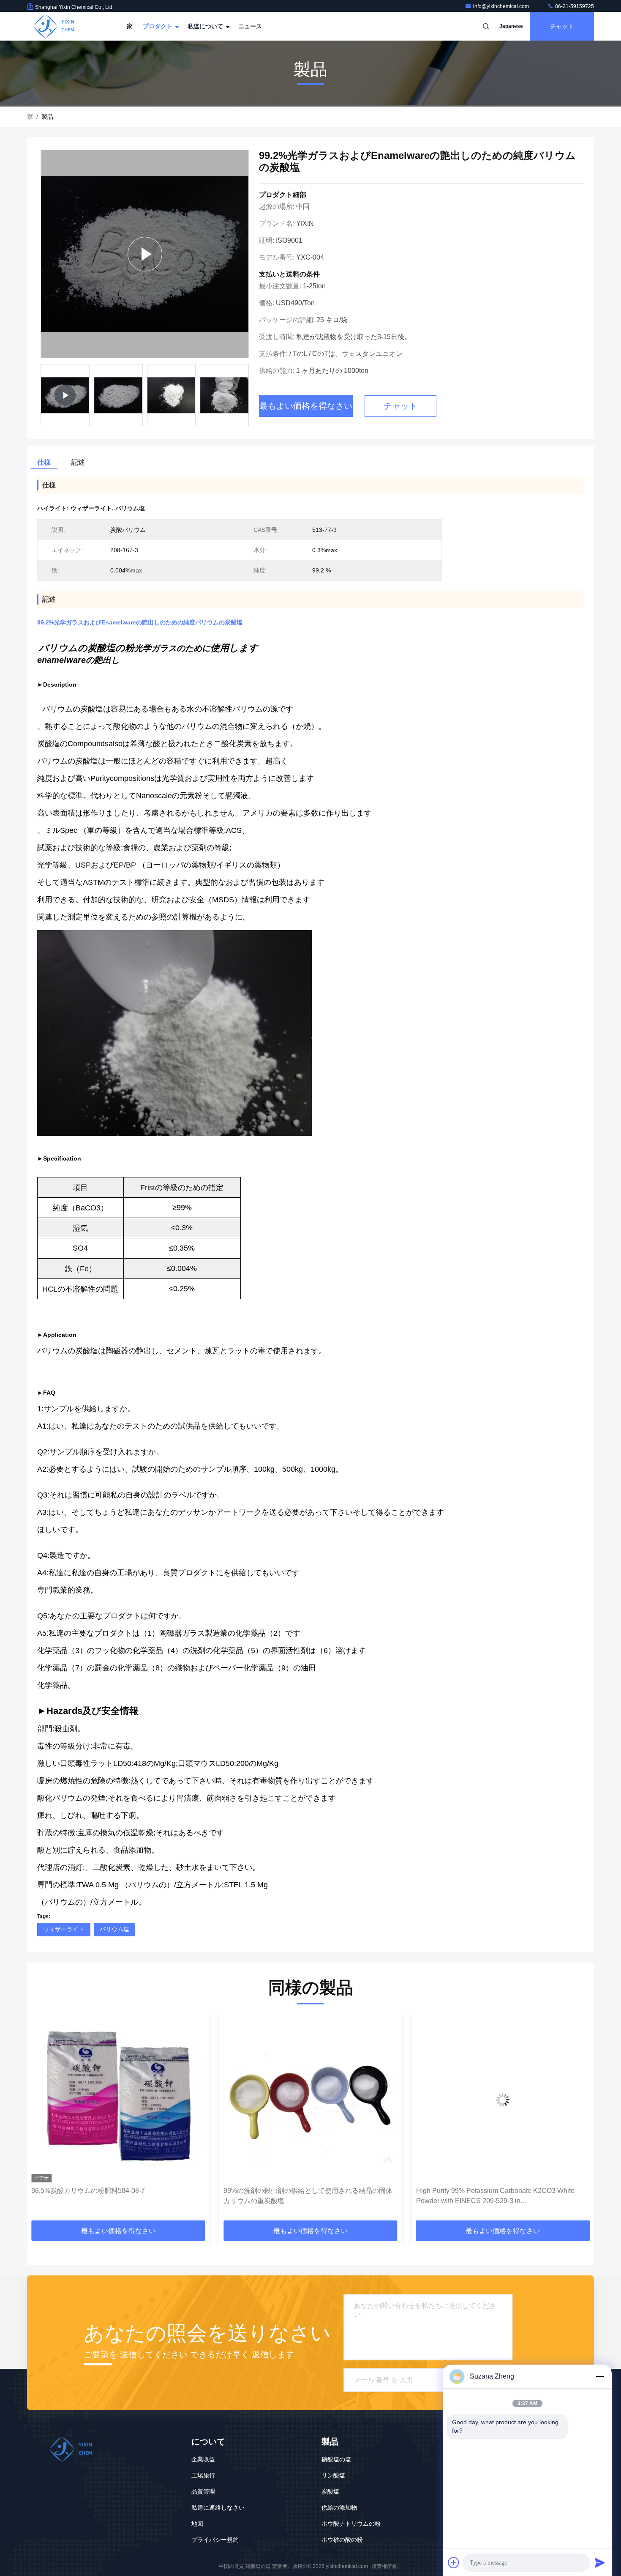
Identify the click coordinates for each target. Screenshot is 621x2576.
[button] (42, 2120)
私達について (206, 26)
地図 (197, 2524)
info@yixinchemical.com (502, 6)
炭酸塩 (330, 2491)
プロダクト (158, 26)
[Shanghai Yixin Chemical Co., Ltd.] (54, 26)
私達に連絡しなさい (218, 2508)
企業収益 (203, 2459)
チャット (562, 26)
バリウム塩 (114, 1929)
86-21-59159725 (574, 6)
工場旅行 (203, 2475)
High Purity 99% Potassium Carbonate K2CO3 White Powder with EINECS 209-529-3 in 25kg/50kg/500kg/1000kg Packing (303, 2197)
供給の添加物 (339, 2508)
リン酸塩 (333, 2475)
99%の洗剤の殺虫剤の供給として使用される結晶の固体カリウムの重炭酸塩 (116, 2196)
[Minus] (600, 2376)
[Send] (600, 2562)
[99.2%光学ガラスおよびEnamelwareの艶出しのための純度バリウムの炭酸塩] (145, 254)
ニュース (250, 26)
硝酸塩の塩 (336, 2459)
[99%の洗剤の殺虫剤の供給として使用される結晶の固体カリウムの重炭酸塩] (118, 2100)
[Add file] (454, 2562)
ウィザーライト (64, 1929)
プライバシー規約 (215, 2540)
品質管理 (203, 2491)
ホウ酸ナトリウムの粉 (351, 2524)
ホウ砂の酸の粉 (342, 2540)
